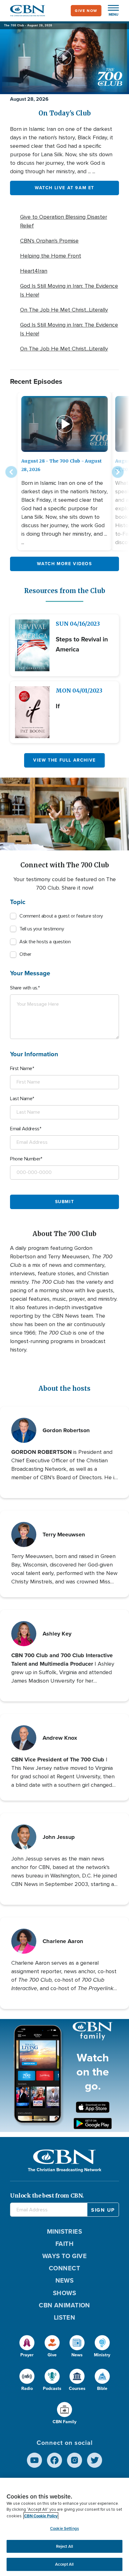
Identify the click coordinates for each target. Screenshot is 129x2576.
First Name (21, 1068)
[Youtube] (34, 2460)
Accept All (64, 2564)
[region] (64, 2527)
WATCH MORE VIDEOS (64, 564)
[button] (110, 11)
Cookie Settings (64, 2528)
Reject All (64, 2546)
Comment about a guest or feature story (61, 916)
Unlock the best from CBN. (47, 2196)
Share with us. (24, 988)
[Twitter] (95, 2460)
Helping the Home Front (51, 256)
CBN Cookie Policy (41, 2516)
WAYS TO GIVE (64, 2256)
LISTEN (65, 2317)
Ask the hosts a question (45, 942)
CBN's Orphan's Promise (49, 241)
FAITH (64, 2244)
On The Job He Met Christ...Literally (64, 310)
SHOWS (64, 2293)
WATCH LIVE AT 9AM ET (64, 188)
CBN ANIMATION (64, 2305)
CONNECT (64, 2268)
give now (86, 11)
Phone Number (25, 1159)
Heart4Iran (34, 271)
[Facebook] (54, 2460)
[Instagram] (75, 2460)
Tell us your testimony (42, 929)
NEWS (65, 2280)
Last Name (21, 1099)
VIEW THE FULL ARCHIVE (64, 760)
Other (25, 954)
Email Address (25, 1129)
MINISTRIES (65, 2231)
